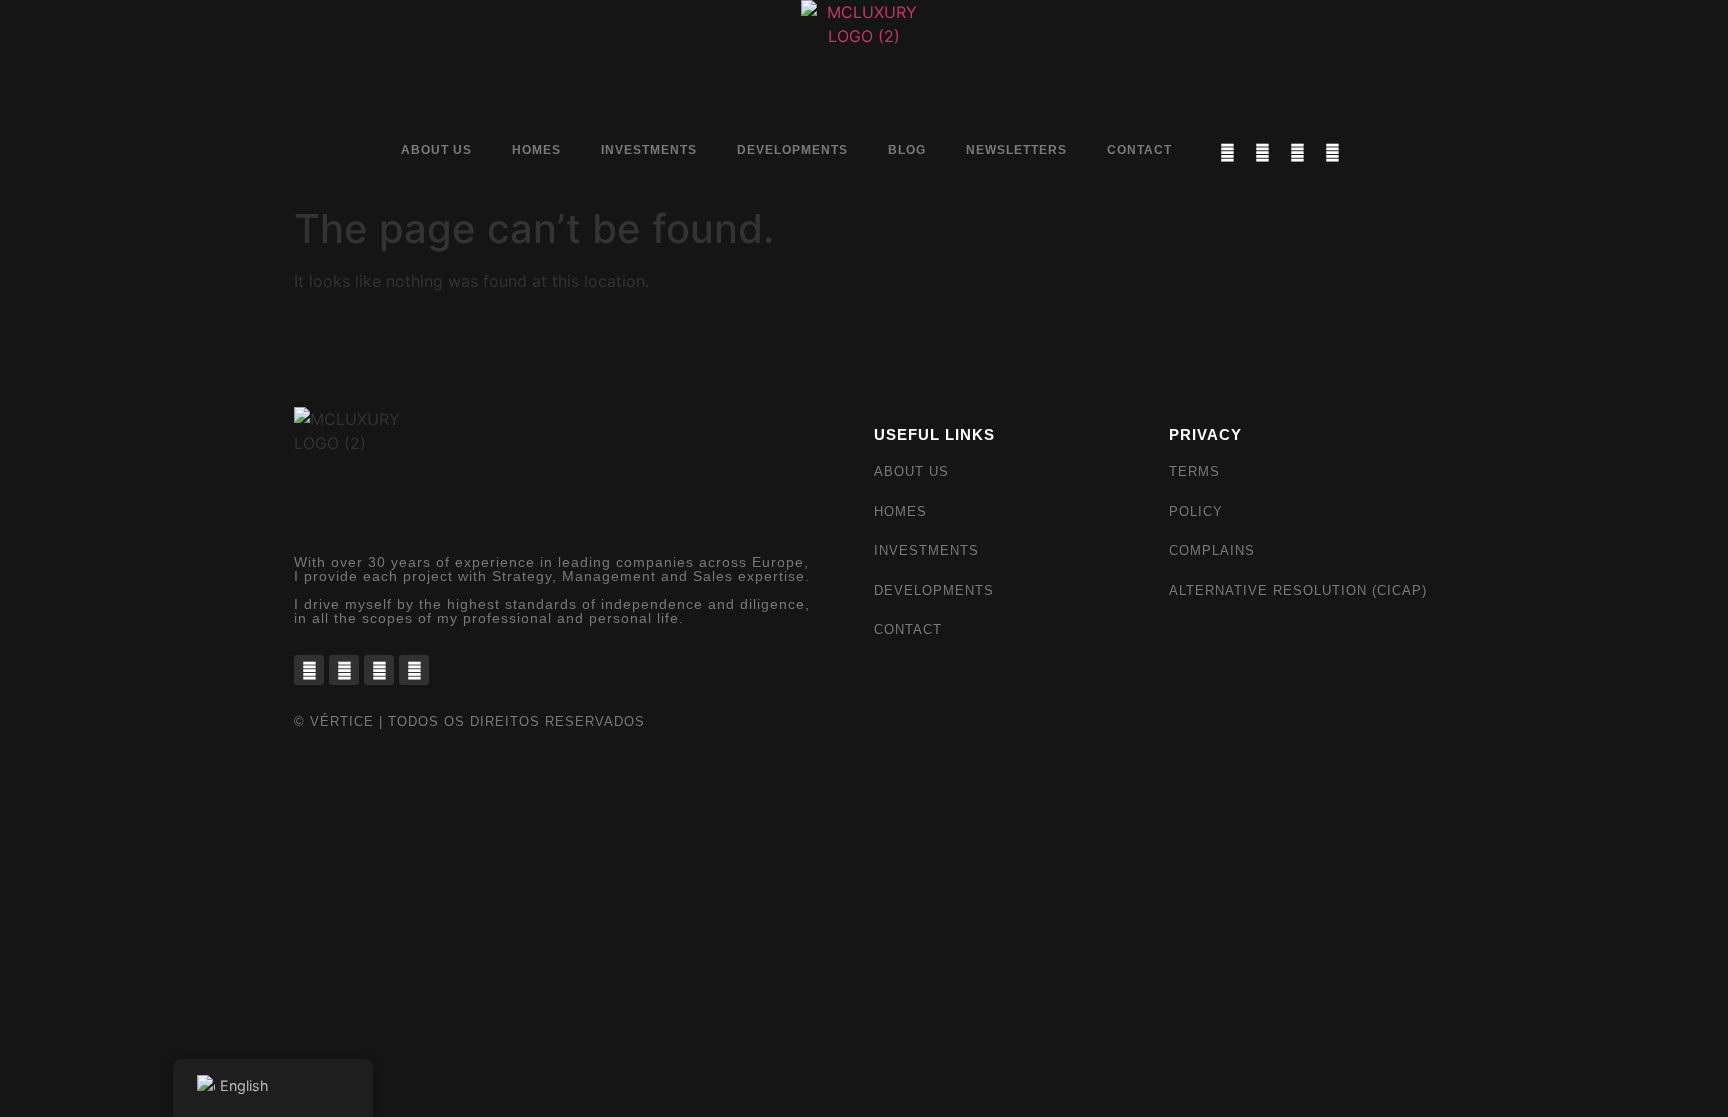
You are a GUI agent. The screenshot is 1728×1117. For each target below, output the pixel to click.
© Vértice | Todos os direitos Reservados (469, 721)
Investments (649, 150)
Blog (907, 150)
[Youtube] (1332, 152)
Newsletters (1016, 150)
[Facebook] (1227, 152)
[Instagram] (1262, 152)
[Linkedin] (1297, 152)
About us (436, 150)
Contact (1139, 150)
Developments (792, 150)
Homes (536, 150)
